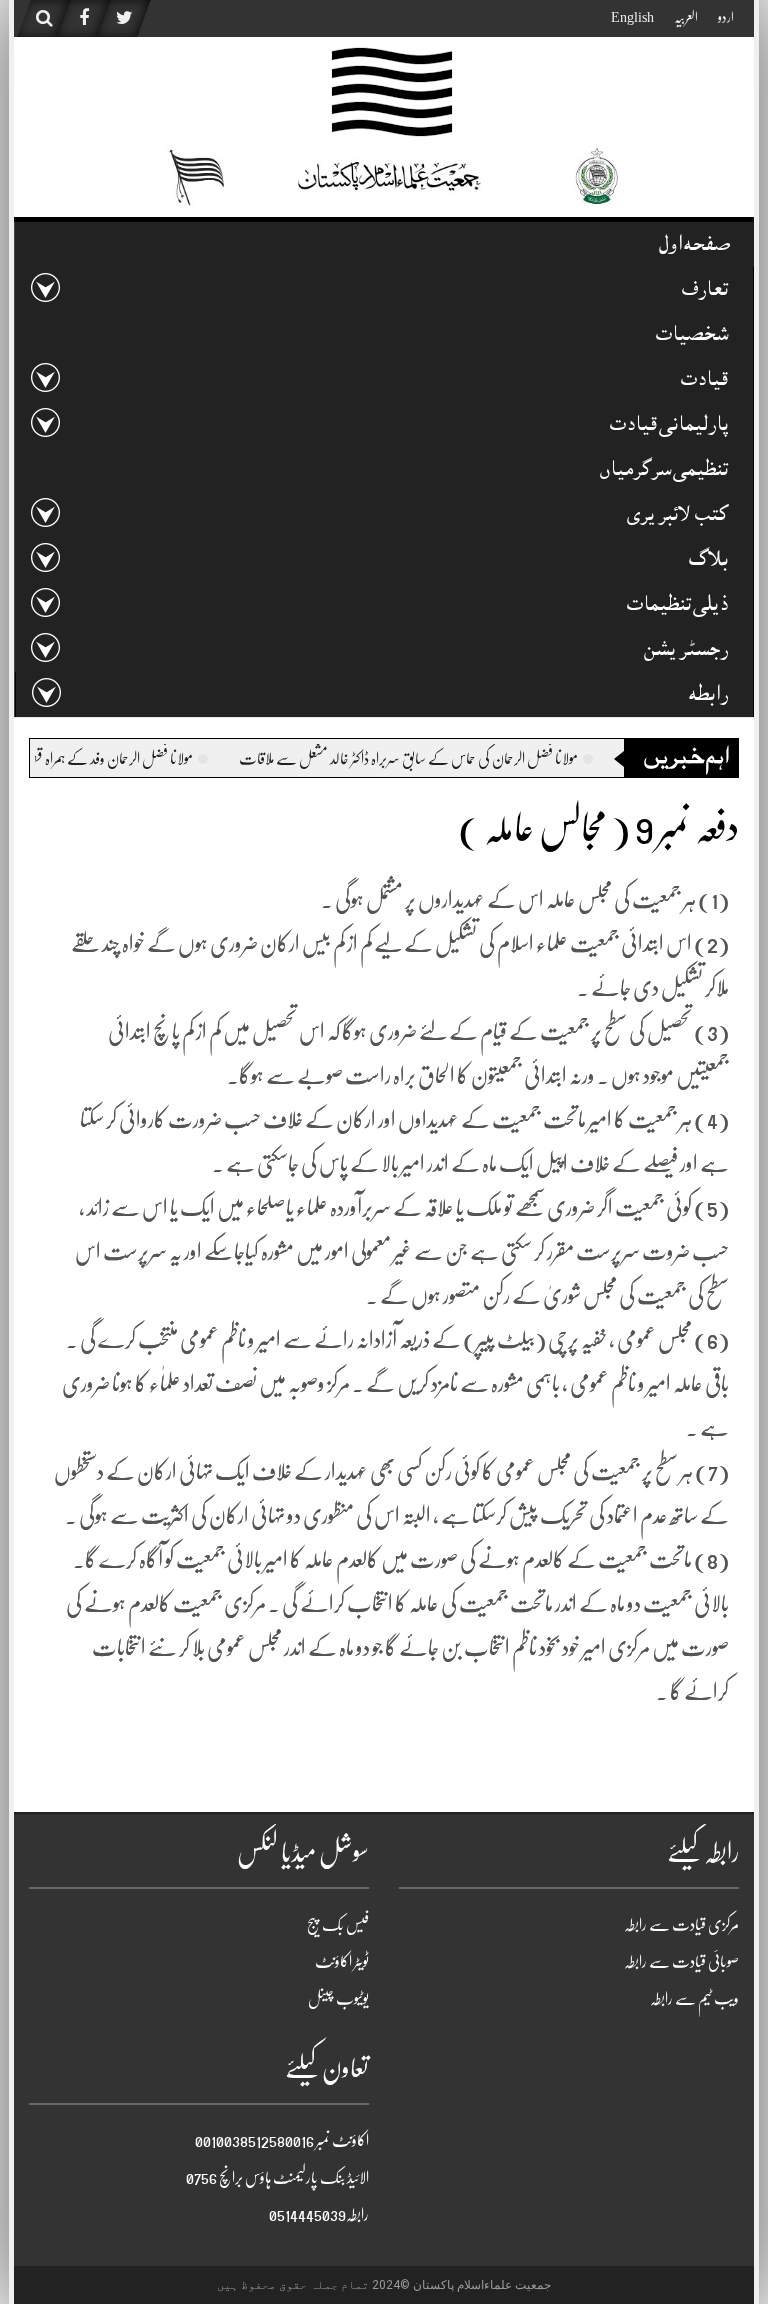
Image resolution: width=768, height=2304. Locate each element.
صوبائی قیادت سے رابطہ (681, 1962)
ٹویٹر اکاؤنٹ (342, 1962)
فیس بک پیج (338, 1925)
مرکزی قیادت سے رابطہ (681, 1925)
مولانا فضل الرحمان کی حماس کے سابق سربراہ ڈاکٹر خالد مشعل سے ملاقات (543, 759)
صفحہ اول (694, 246)
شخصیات (692, 336)
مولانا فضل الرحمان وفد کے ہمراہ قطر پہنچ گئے (225, 759)
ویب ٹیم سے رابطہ (694, 1999)
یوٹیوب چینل (338, 1999)
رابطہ (708, 696)
